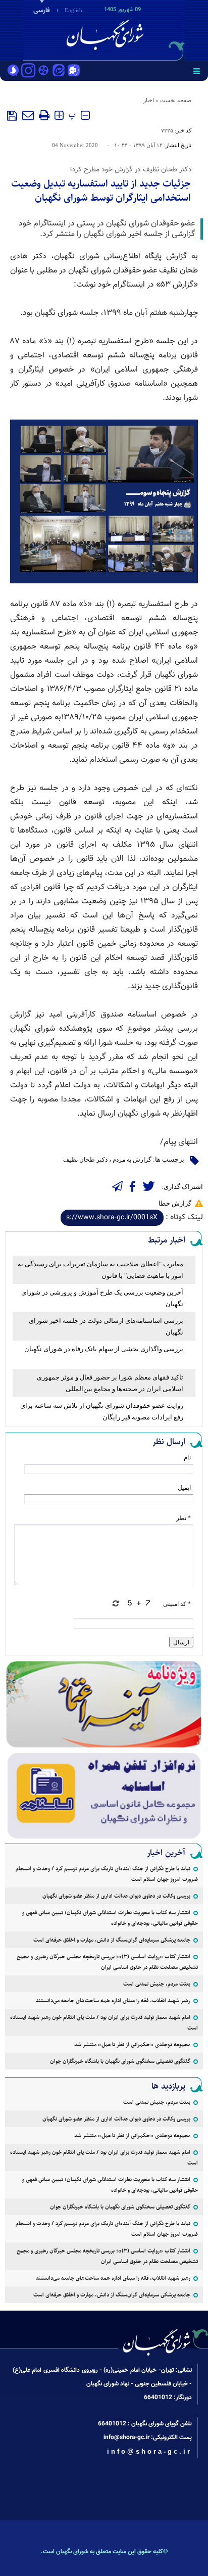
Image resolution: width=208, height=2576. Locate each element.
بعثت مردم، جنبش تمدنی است (157, 1984)
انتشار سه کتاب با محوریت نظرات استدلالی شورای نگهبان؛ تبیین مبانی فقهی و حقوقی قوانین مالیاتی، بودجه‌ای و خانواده (110, 1918)
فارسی (42, 11)
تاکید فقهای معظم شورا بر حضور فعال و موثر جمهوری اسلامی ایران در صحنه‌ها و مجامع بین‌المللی (110, 1383)
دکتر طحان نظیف (85, 1160)
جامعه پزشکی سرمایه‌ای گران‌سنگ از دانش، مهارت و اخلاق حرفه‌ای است (112, 1940)
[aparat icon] (43, 71)
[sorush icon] (13, 71)
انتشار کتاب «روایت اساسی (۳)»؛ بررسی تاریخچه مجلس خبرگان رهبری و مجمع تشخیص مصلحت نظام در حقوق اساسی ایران (107, 1962)
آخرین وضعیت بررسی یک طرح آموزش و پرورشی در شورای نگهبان (102, 1298)
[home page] (150, 29)
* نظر (184, 1518)
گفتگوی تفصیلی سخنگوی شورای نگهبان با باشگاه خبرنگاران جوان (120, 2061)
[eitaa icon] (59, 71)
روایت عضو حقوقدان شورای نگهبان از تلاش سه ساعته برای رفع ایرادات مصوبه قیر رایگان (102, 1411)
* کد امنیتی (177, 1604)
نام (187, 1457)
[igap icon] (74, 71)
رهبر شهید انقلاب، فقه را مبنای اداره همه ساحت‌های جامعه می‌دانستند (113, 2000)
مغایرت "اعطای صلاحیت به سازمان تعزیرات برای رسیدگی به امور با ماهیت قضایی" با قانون (100, 1270)
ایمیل (184, 1488)
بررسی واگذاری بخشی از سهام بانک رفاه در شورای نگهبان (104, 1349)
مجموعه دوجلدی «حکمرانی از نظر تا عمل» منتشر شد (132, 2044)
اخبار (149, 100)
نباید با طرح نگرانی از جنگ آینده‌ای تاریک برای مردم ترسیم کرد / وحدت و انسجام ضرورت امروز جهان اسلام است (107, 1874)
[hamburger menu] (197, 71)
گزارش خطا (175, 1203)
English (73, 10)
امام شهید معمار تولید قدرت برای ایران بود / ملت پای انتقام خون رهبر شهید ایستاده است (104, 2022)
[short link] (112, 1218)
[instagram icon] (28, 71)
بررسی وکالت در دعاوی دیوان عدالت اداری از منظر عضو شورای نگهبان (116, 1896)
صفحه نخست (176, 100)
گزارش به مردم (132, 1160)
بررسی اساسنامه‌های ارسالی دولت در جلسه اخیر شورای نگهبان (106, 1326)
